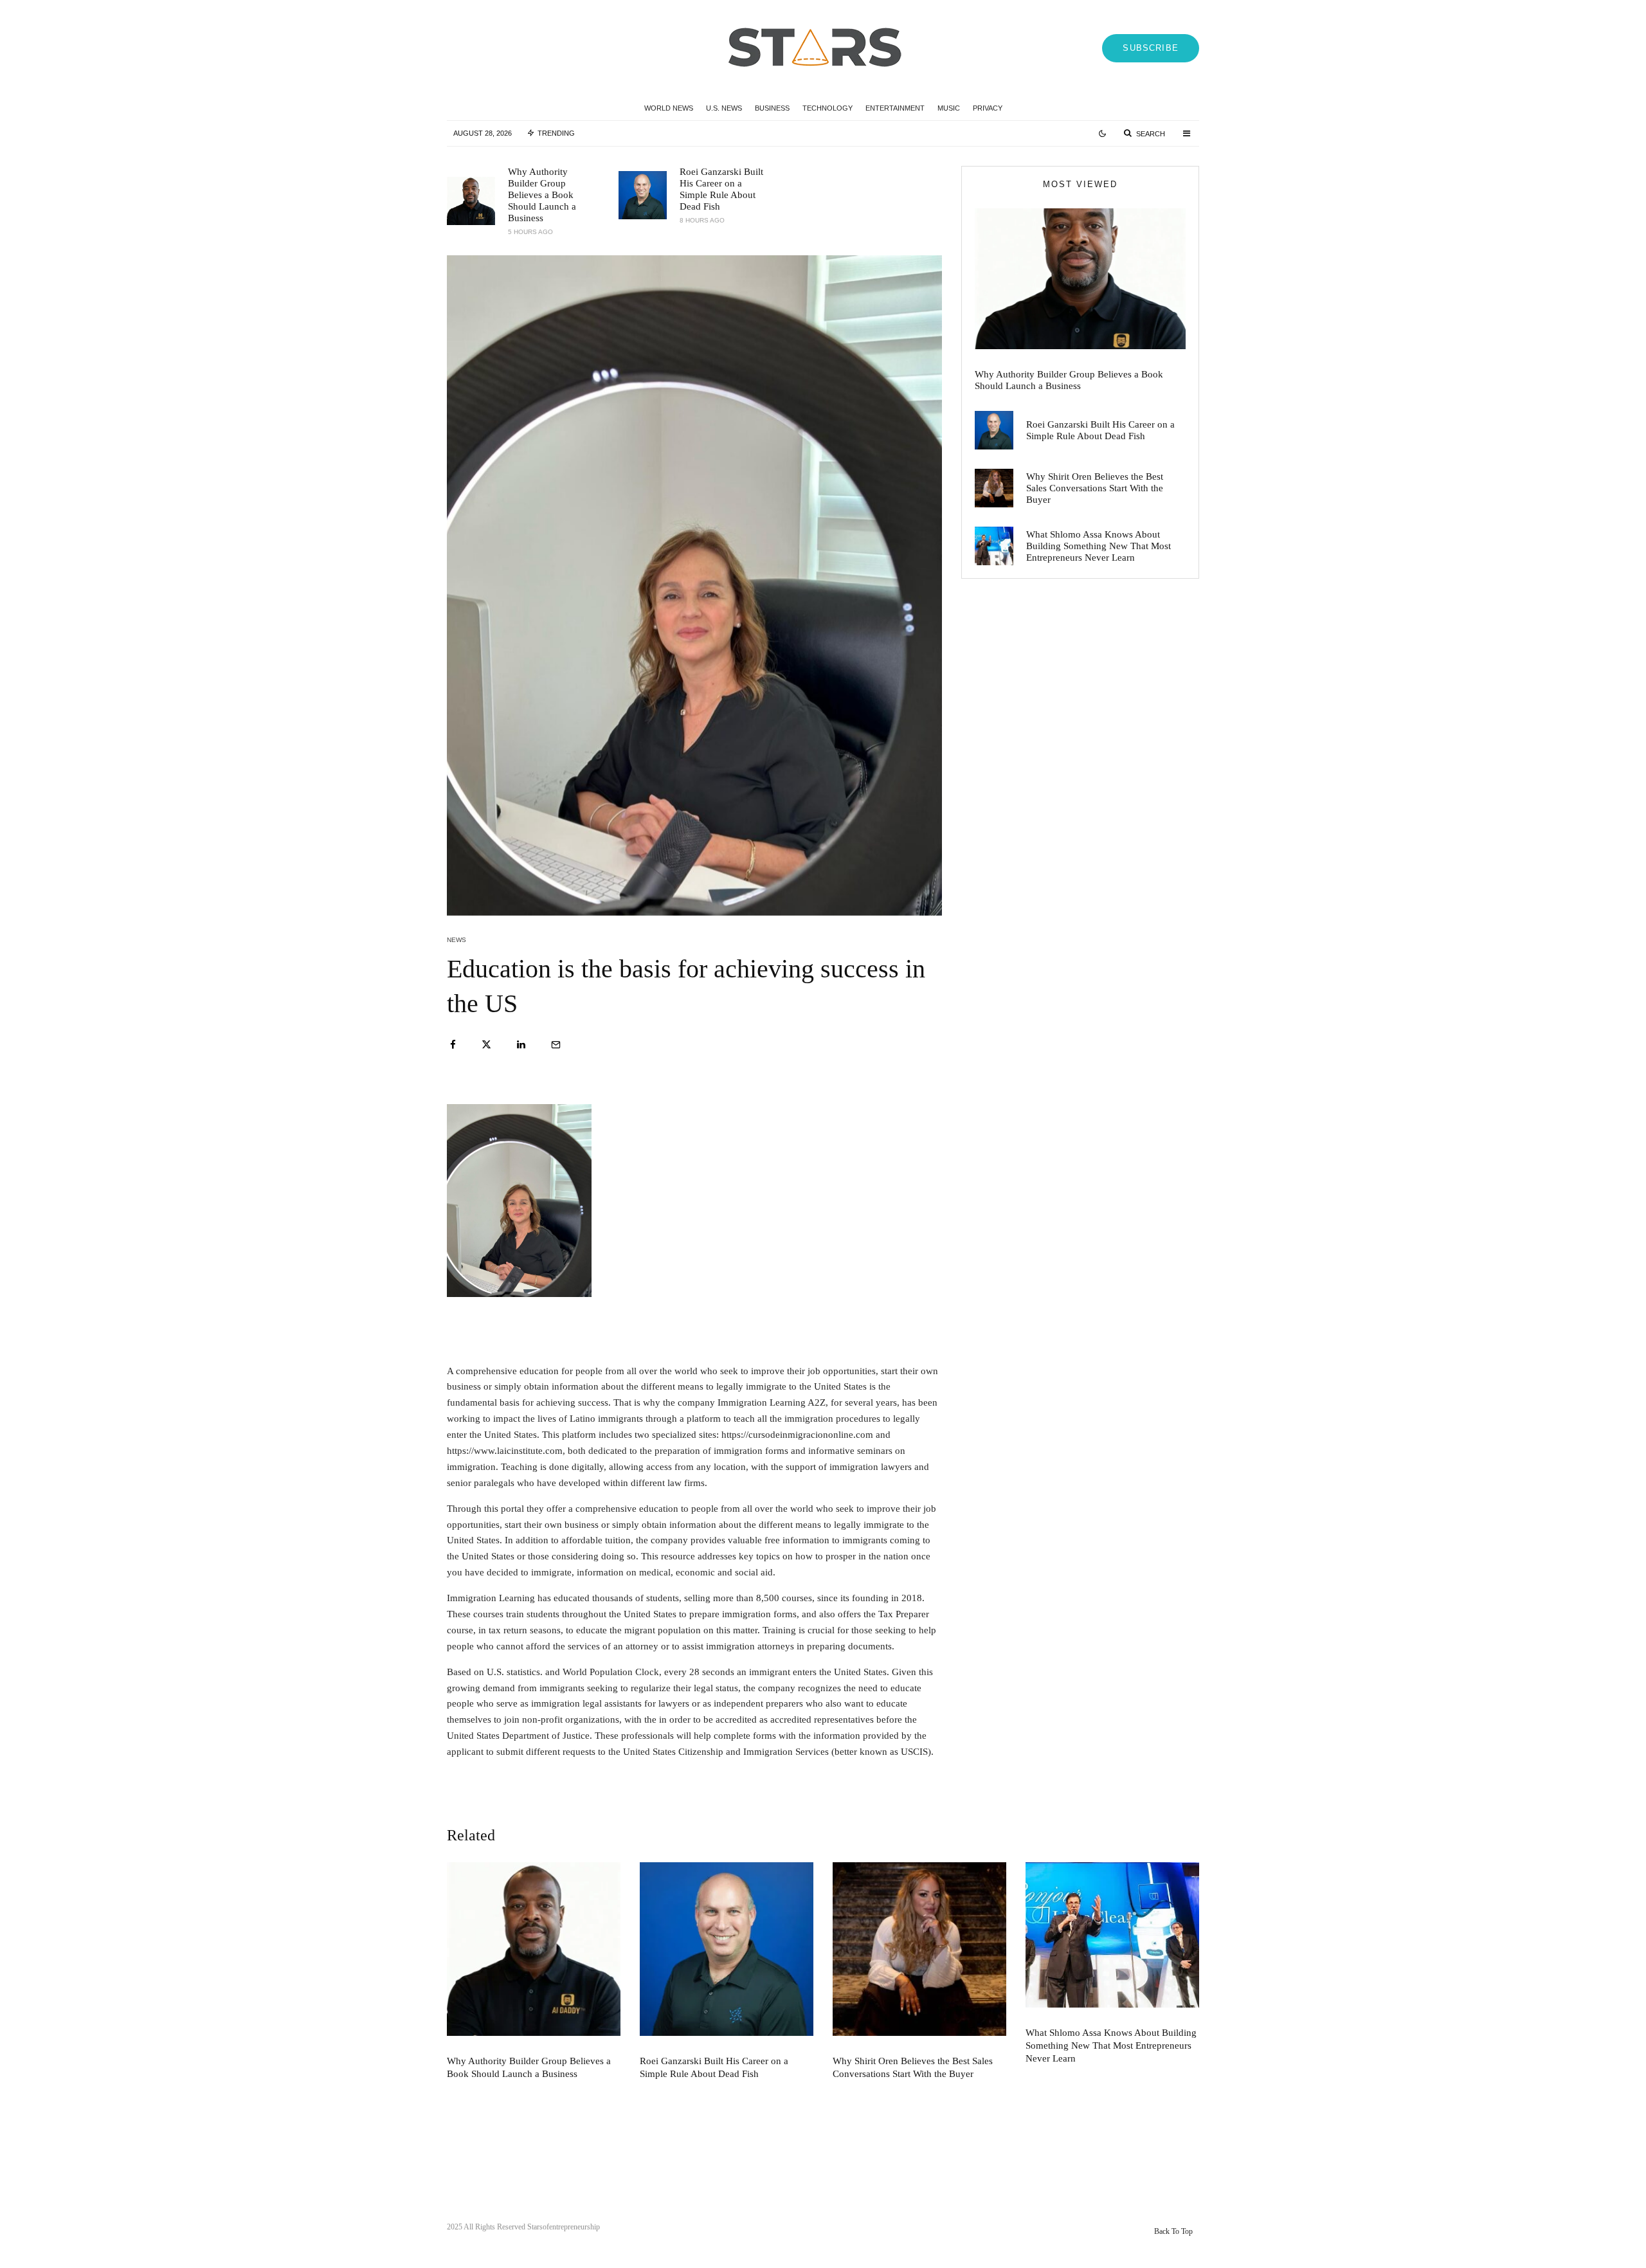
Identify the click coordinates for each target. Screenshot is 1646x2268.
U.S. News (724, 108)
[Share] (453, 1045)
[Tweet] (486, 1045)
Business (772, 108)
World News (669, 108)
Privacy (988, 108)
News (457, 940)
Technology (828, 108)
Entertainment (895, 108)
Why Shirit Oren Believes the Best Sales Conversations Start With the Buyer (1095, 488)
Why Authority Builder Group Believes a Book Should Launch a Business (542, 195)
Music (949, 108)
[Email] (556, 1045)
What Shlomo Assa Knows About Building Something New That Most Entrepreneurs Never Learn (1099, 546)
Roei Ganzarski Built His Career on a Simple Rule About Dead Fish (721, 189)
